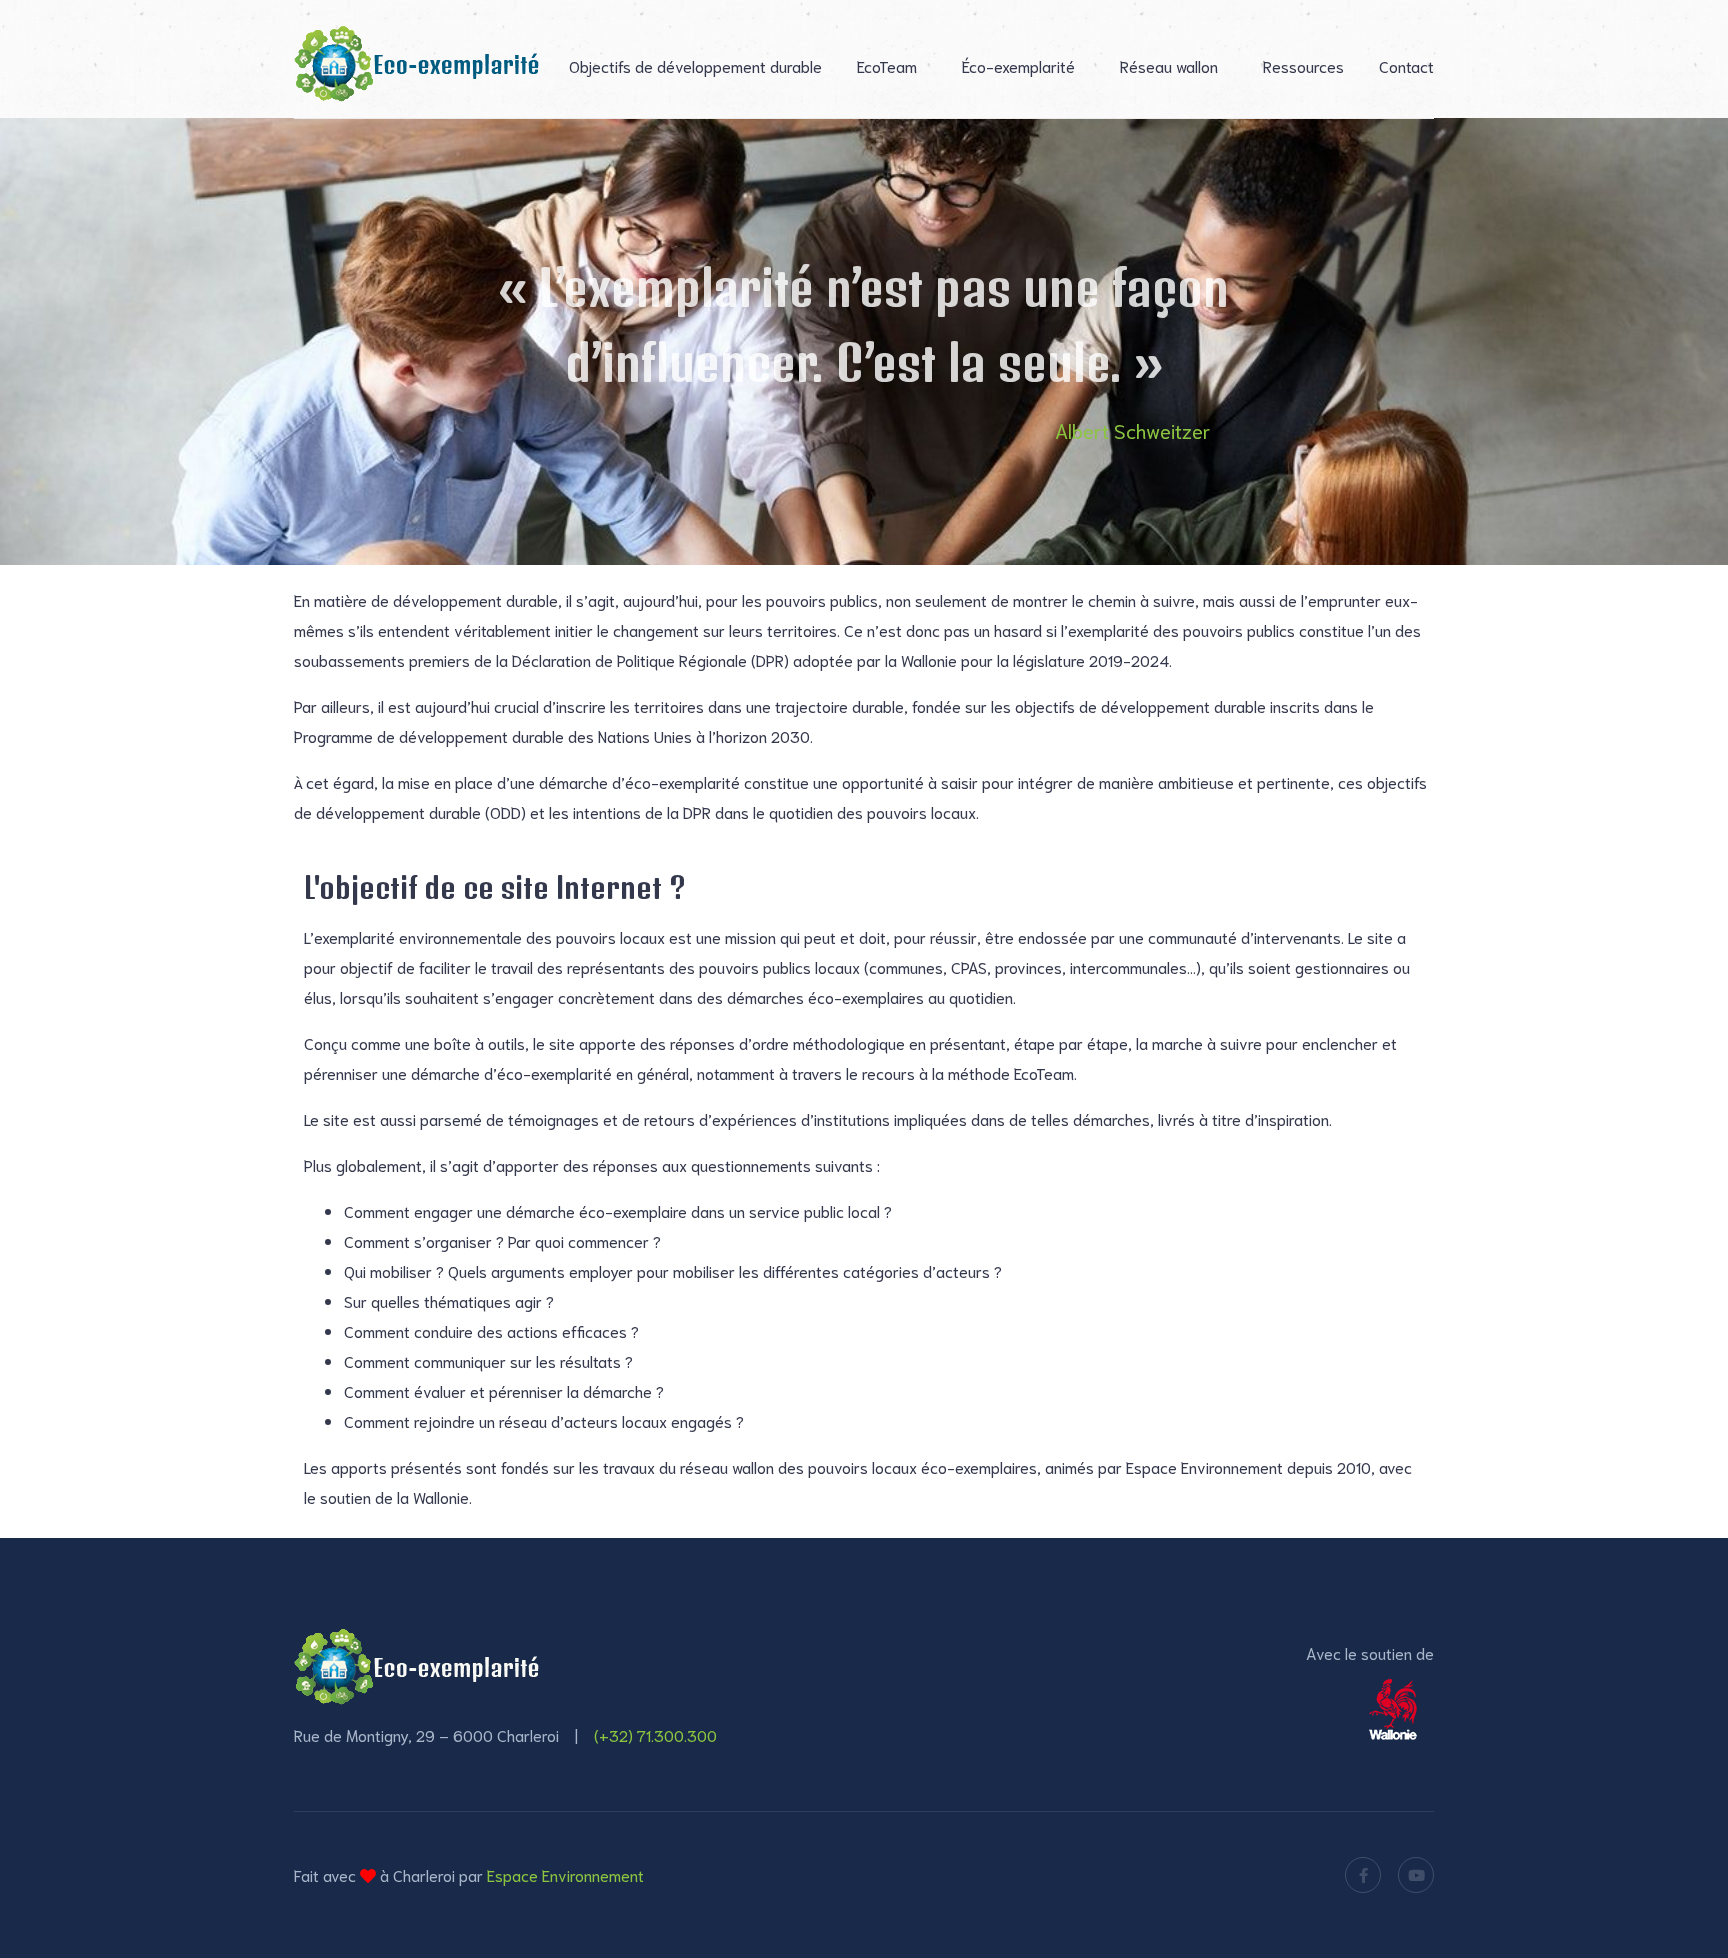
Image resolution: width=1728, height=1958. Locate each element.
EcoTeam (887, 65)
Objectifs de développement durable (695, 65)
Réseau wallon (1169, 65)
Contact (1406, 65)
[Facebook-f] (1363, 1875)
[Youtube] (1416, 1875)
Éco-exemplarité (1018, 65)
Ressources (1303, 65)
